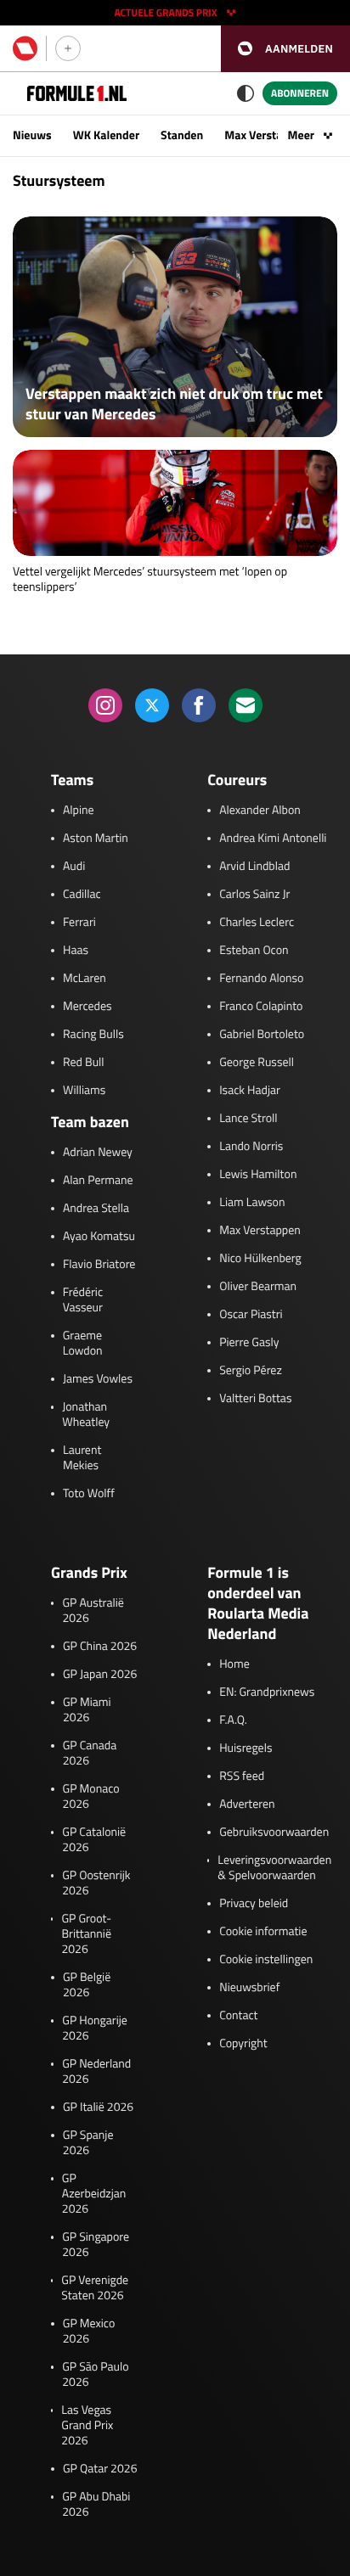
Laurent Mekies (82, 1458)
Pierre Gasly (249, 1343)
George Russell (257, 1063)
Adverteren (247, 1804)
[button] (285, 49)
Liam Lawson (252, 1203)
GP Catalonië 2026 (94, 1840)
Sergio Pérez (251, 1371)
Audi (74, 867)
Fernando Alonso (261, 979)
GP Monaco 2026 (91, 1797)
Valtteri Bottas (255, 1399)
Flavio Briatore (99, 1265)
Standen (182, 135)
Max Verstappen (266, 135)
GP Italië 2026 (98, 2107)
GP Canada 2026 (90, 1754)
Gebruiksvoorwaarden (274, 1832)
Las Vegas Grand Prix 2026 (87, 2426)
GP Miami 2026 (87, 1710)
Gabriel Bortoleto (262, 1035)
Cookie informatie (263, 1932)
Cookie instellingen (266, 1960)
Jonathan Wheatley (86, 1415)
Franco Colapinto (261, 1007)
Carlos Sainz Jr (254, 895)
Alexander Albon (260, 811)
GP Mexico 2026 (89, 2332)
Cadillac (82, 895)
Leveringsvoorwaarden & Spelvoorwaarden (274, 1868)
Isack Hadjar (250, 1091)
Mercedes (87, 1007)
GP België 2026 (87, 1985)
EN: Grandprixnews (267, 1692)
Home (234, 1664)
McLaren (85, 979)
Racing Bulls (93, 1035)
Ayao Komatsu (99, 1237)
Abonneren (300, 93)
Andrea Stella (96, 1209)
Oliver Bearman (258, 1287)
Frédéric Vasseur (83, 1300)
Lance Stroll (248, 1119)
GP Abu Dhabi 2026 (96, 2505)
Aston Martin (96, 839)
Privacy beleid (254, 1904)
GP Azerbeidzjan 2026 (94, 2194)
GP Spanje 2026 (88, 2143)
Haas (76, 951)
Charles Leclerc (257, 923)
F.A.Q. (233, 1720)
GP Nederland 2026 (96, 2072)
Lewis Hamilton (258, 1175)
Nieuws (32, 135)
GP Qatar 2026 (100, 2469)
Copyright (243, 2044)
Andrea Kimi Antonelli (273, 839)
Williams (84, 1091)
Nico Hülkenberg (260, 1259)
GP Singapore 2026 (96, 2245)
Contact (238, 2016)
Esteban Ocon (254, 951)
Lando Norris (251, 1147)
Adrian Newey (98, 1153)
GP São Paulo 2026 (95, 2375)
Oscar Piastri (251, 1315)
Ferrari (79, 923)
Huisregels (246, 1748)
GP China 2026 (100, 1647)
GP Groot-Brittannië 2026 (86, 1934)
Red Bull (84, 1063)
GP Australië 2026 (93, 1611)
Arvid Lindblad (254, 867)
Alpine (79, 811)
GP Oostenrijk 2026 (96, 1883)
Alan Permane (98, 1181)
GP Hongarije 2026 (95, 2029)
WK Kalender (106, 135)
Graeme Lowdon (83, 1344)
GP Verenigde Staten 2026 (95, 2288)
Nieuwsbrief (249, 1988)
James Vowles (98, 1379)
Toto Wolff (89, 1494)
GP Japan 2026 (100, 1675)
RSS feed (242, 1776)
